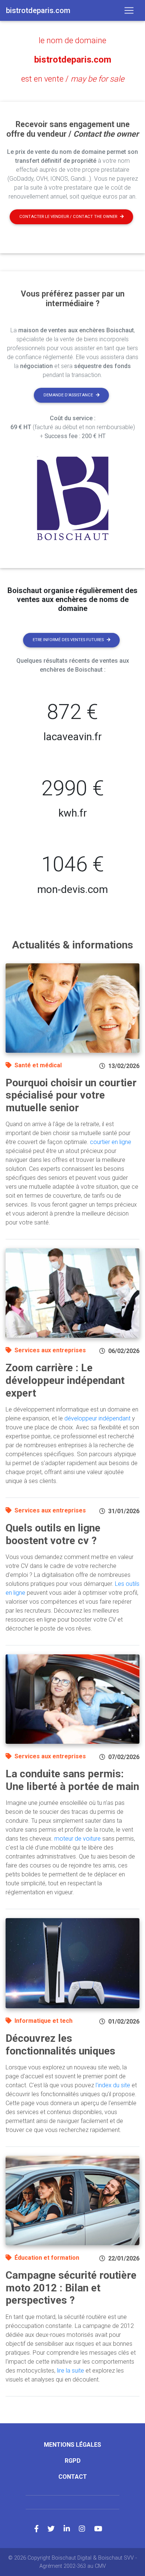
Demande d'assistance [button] (68, 395)
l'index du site (113, 2085)
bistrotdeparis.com (73, 60)
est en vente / (73, 79)
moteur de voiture (78, 1839)
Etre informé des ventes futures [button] (68, 640)
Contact (73, 2477)
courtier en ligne (111, 1142)
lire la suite (70, 2371)
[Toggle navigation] (129, 10)
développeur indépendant (97, 1418)
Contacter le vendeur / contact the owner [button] (68, 217)
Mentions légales (72, 2445)
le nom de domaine (72, 40)
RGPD (73, 2461)
